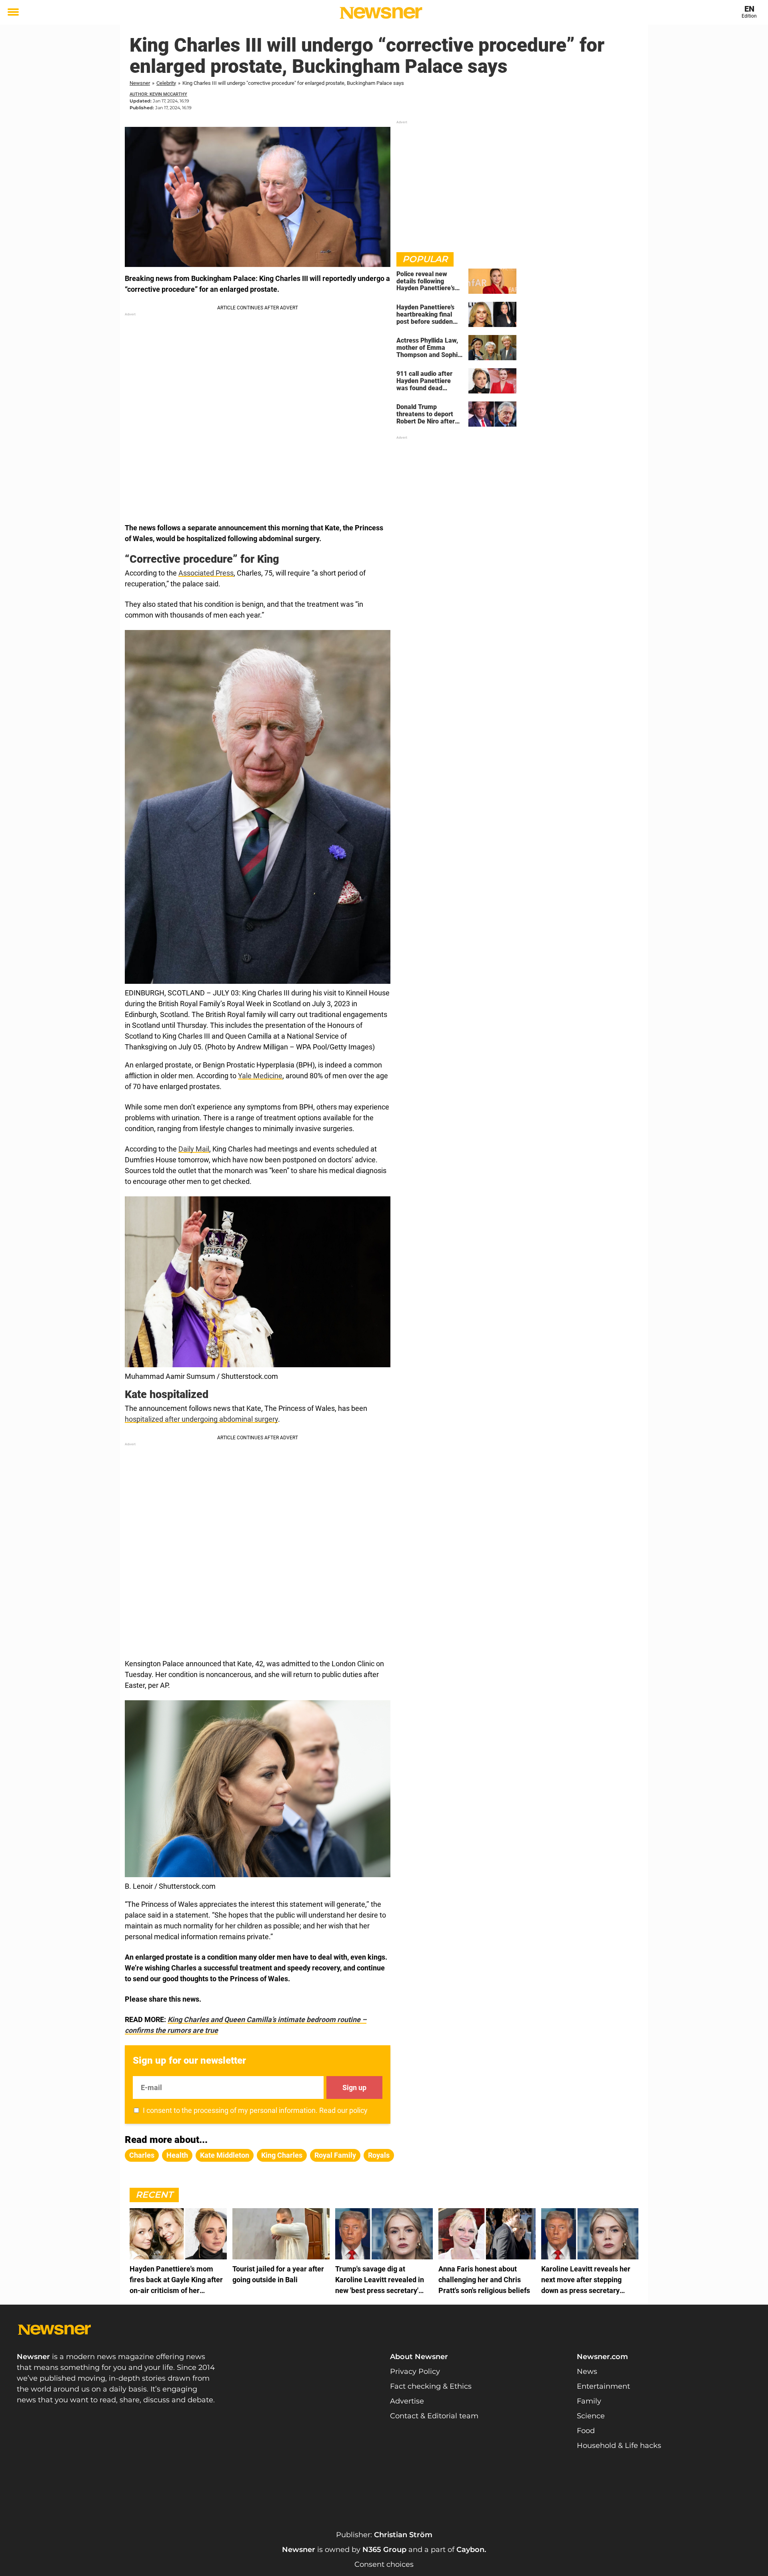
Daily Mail (194, 1149)
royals (379, 2155)
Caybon (470, 2550)
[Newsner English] (381, 13)
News (587, 2371)
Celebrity (166, 83)
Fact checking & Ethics (431, 2386)
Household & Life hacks (619, 2446)
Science (591, 2416)
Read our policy (343, 2110)
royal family (335, 2155)
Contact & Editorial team (434, 2416)
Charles (142, 2155)
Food (586, 2431)
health (177, 2155)
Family (589, 2401)
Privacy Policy (415, 2371)
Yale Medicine (260, 1076)
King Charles (282, 2155)
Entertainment (603, 2386)
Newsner (140, 83)
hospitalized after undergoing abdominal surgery (201, 1419)
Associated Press (206, 573)
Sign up (354, 2087)
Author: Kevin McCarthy (158, 94)
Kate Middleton (225, 2155)
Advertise (407, 2401)
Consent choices (384, 2564)
